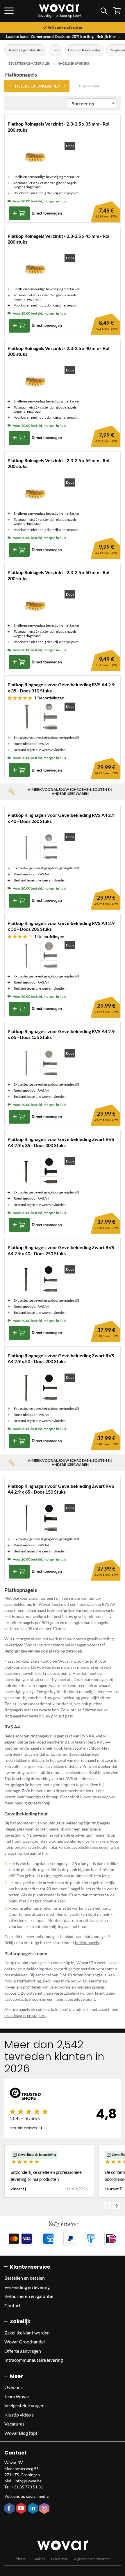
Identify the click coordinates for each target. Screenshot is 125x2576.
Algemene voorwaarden (92, 2559)
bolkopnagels (87, 1943)
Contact (12, 2305)
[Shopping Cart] (117, 11)
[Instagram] (45, 2509)
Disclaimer (59, 2559)
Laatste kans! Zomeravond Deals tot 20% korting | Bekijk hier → (64, 36)
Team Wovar (17, 2396)
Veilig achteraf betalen (65, 28)
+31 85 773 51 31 (27, 2487)
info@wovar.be (28, 2481)
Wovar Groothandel (25, 2342)
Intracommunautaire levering (34, 2360)
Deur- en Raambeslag (84, 50)
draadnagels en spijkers (25, 2015)
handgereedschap (43, 1797)
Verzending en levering (27, 2287)
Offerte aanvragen (23, 2351)
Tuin (55, 50)
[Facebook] (10, 2509)
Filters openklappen (38, 86)
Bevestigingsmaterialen (25, 50)
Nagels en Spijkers (73, 64)
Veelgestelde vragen (24, 2405)
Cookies (39, 2559)
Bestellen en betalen (25, 2278)
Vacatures (14, 2424)
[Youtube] (22, 2509)
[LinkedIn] (33, 2509)
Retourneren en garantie (29, 2296)
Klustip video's (19, 2415)
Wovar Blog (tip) (21, 2433)
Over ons (14, 2387)
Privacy (20, 2559)
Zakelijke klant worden (27, 2333)
